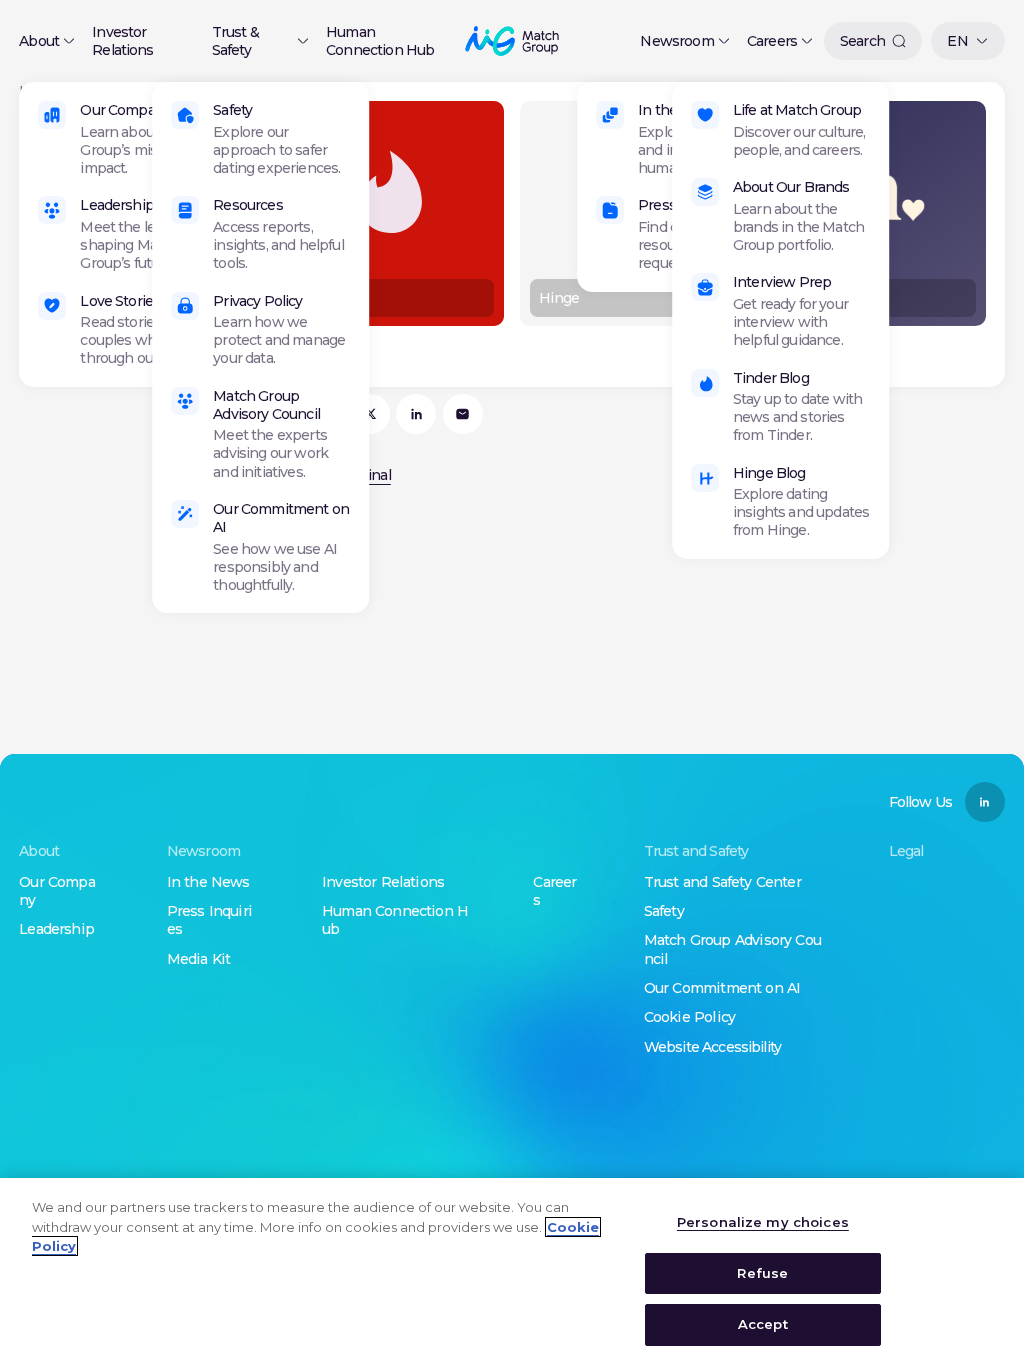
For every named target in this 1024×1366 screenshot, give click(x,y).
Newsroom (676, 41)
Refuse (762, 1273)
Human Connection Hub (380, 41)
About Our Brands (791, 187)
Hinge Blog (769, 473)
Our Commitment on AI (281, 518)
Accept (763, 1324)
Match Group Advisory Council (266, 405)
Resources (247, 205)
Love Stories (120, 301)
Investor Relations (122, 41)
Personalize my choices (763, 1222)
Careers (772, 41)
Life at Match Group (797, 110)
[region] (512, 1272)
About (39, 41)
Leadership (117, 205)
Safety (232, 110)
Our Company (125, 110)
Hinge (559, 298)
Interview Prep (782, 282)
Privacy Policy (257, 301)
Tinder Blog (771, 378)
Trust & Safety (235, 41)
